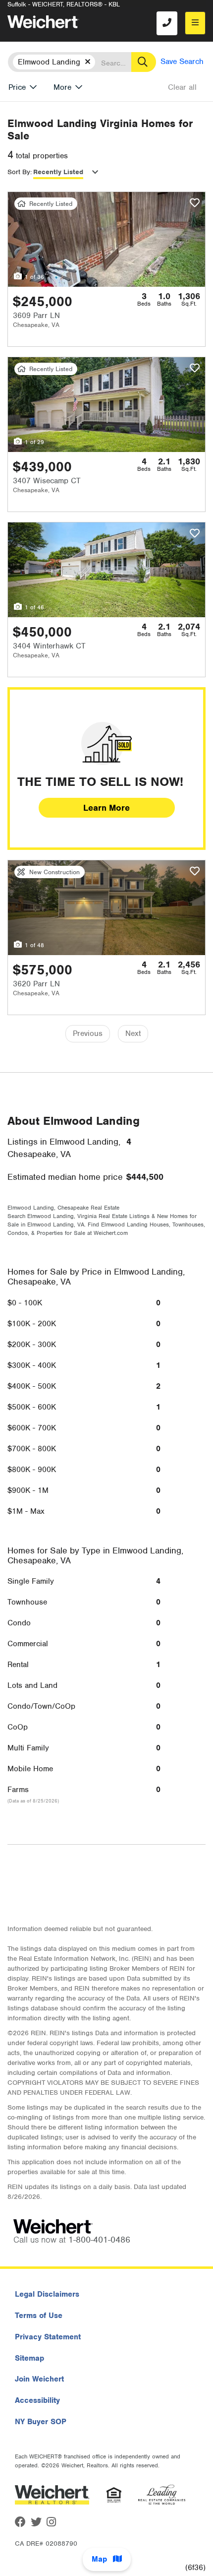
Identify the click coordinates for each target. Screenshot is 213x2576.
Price (17, 87)
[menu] (195, 23)
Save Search (182, 62)
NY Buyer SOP (41, 2422)
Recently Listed (58, 172)
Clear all (182, 87)
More (62, 87)
